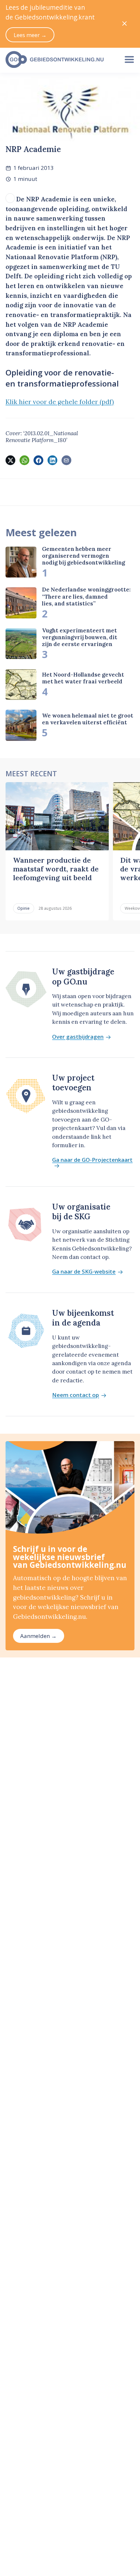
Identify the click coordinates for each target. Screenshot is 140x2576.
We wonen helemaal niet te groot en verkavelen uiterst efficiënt (88, 719)
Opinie (23, 908)
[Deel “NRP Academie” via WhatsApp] (24, 460)
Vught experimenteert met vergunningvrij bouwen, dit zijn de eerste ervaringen (80, 637)
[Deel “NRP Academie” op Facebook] (38, 460)
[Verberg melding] (125, 24)
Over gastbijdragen (78, 1037)
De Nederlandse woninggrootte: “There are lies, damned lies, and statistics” (86, 596)
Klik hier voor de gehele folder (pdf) (60, 402)
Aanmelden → (38, 1636)
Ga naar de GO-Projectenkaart (92, 1160)
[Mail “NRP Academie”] (66, 460)
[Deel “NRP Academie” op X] (10, 460)
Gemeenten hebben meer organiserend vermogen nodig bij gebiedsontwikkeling (84, 556)
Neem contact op (76, 1395)
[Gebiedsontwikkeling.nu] (59, 59)
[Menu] (129, 59)
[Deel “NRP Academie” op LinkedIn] (52, 460)
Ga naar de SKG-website (84, 1272)
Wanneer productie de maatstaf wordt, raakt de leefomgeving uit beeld (56, 869)
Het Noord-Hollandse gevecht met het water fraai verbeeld (83, 678)
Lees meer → (30, 35)
